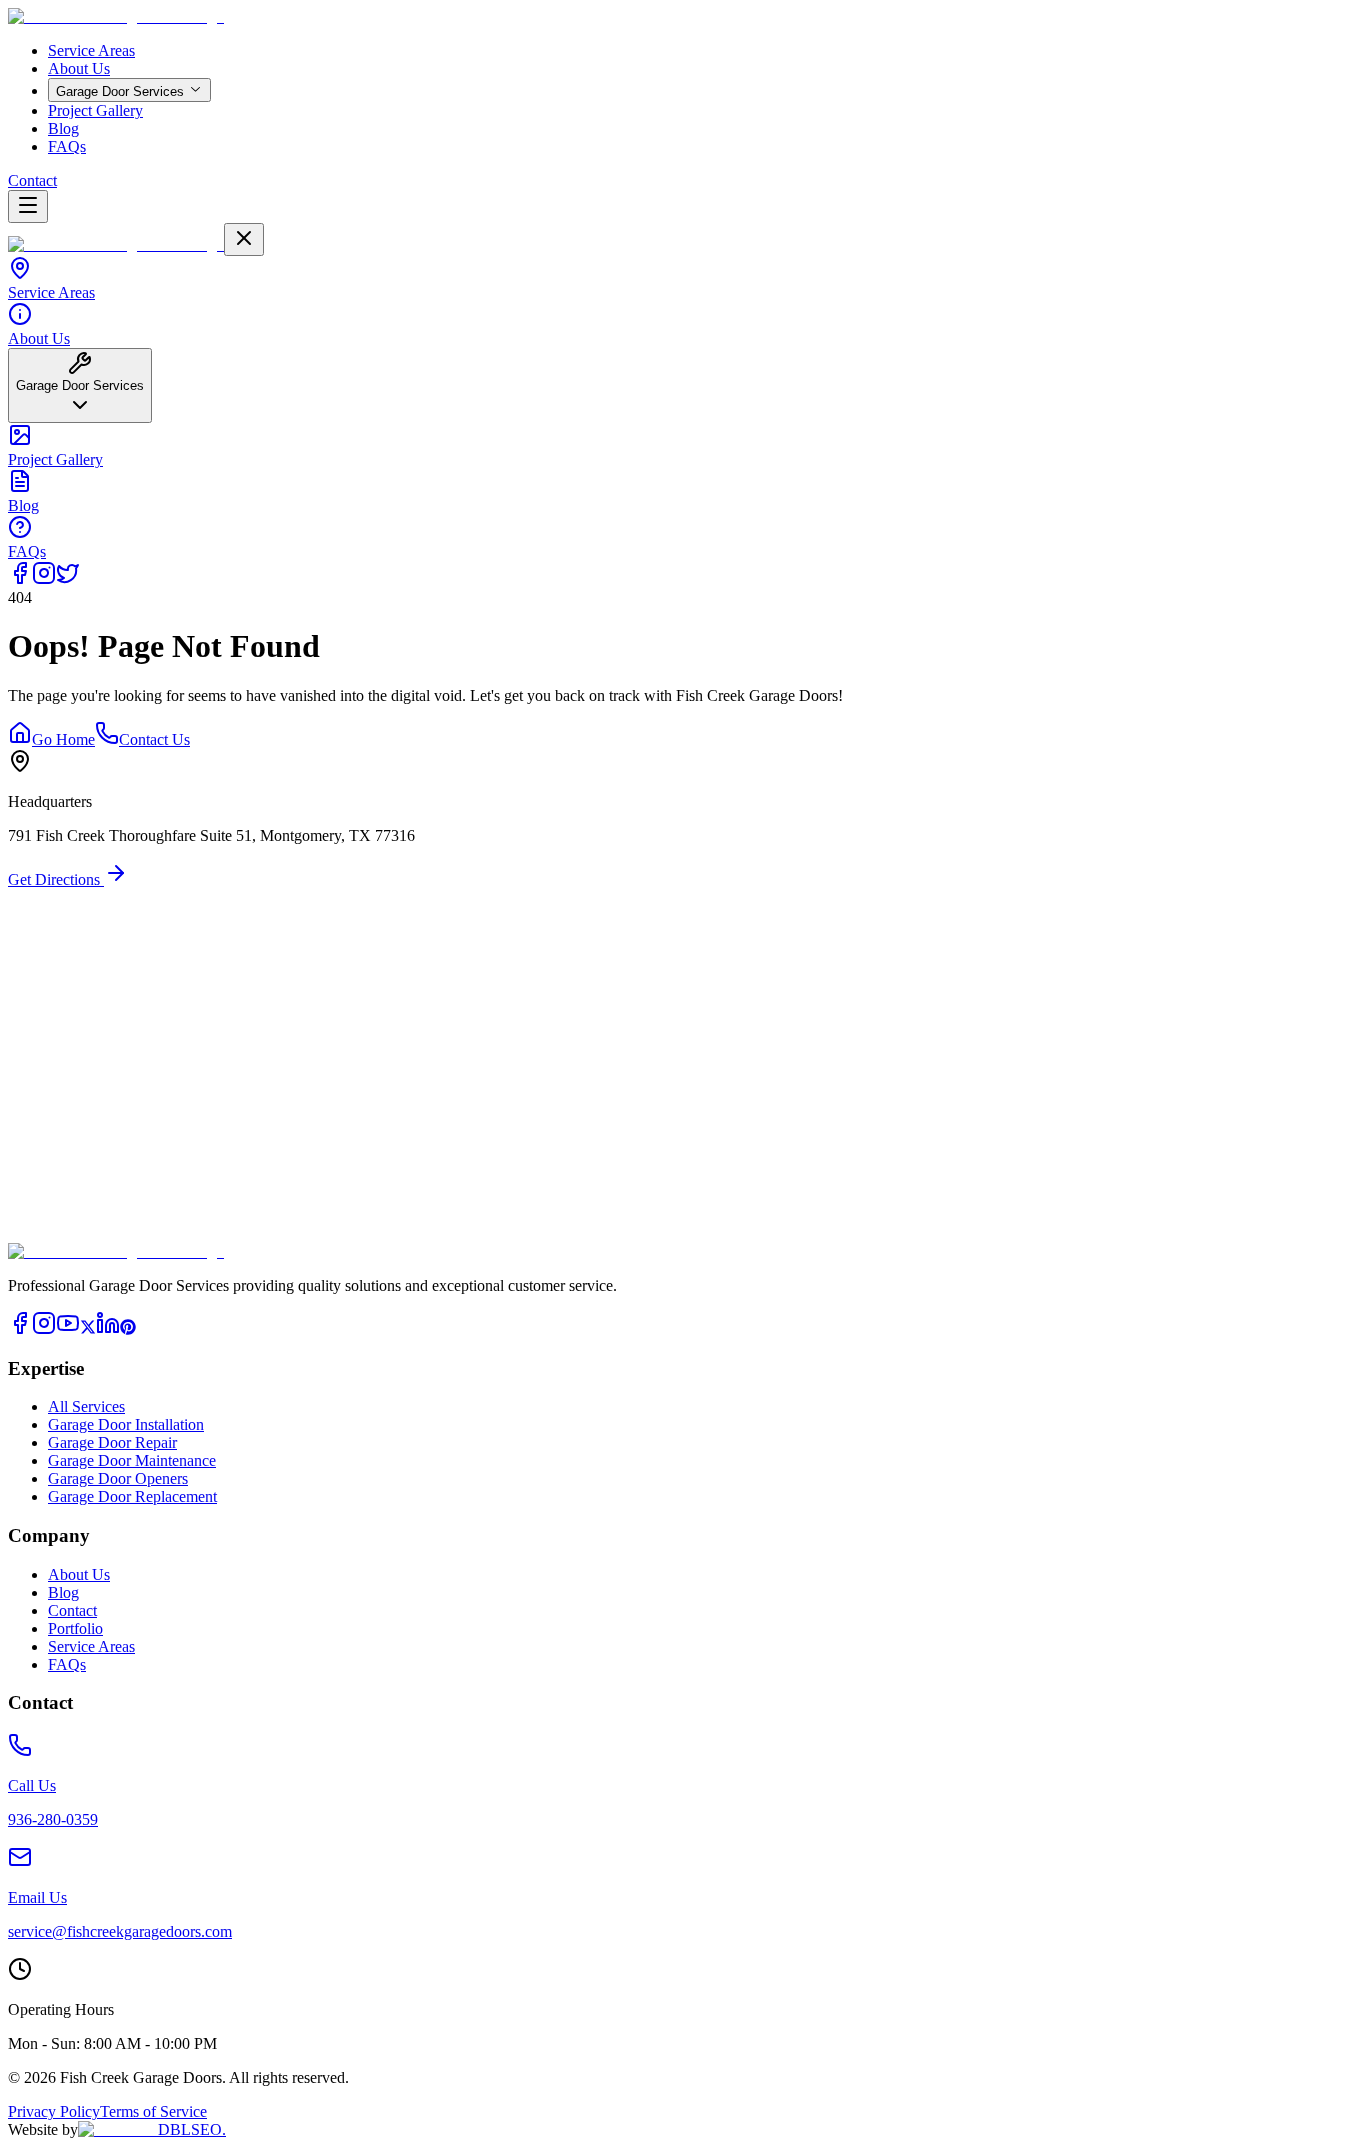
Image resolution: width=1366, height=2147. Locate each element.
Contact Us (154, 739)
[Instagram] (44, 579)
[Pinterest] (128, 1329)
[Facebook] (20, 579)
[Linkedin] (108, 1329)
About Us (79, 68)
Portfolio (75, 1628)
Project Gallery (95, 110)
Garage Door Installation (126, 1424)
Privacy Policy (54, 2111)
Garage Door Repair (112, 1442)
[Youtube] (68, 1329)
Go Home (63, 739)
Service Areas (91, 50)
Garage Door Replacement (132, 1496)
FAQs (67, 146)
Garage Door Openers (118, 1478)
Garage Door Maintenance (132, 1460)
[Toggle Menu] (28, 206)
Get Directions (56, 879)
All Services (86, 1406)
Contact (32, 180)
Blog (63, 128)
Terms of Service (153, 2111)
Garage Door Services (120, 91)
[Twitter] (68, 579)
